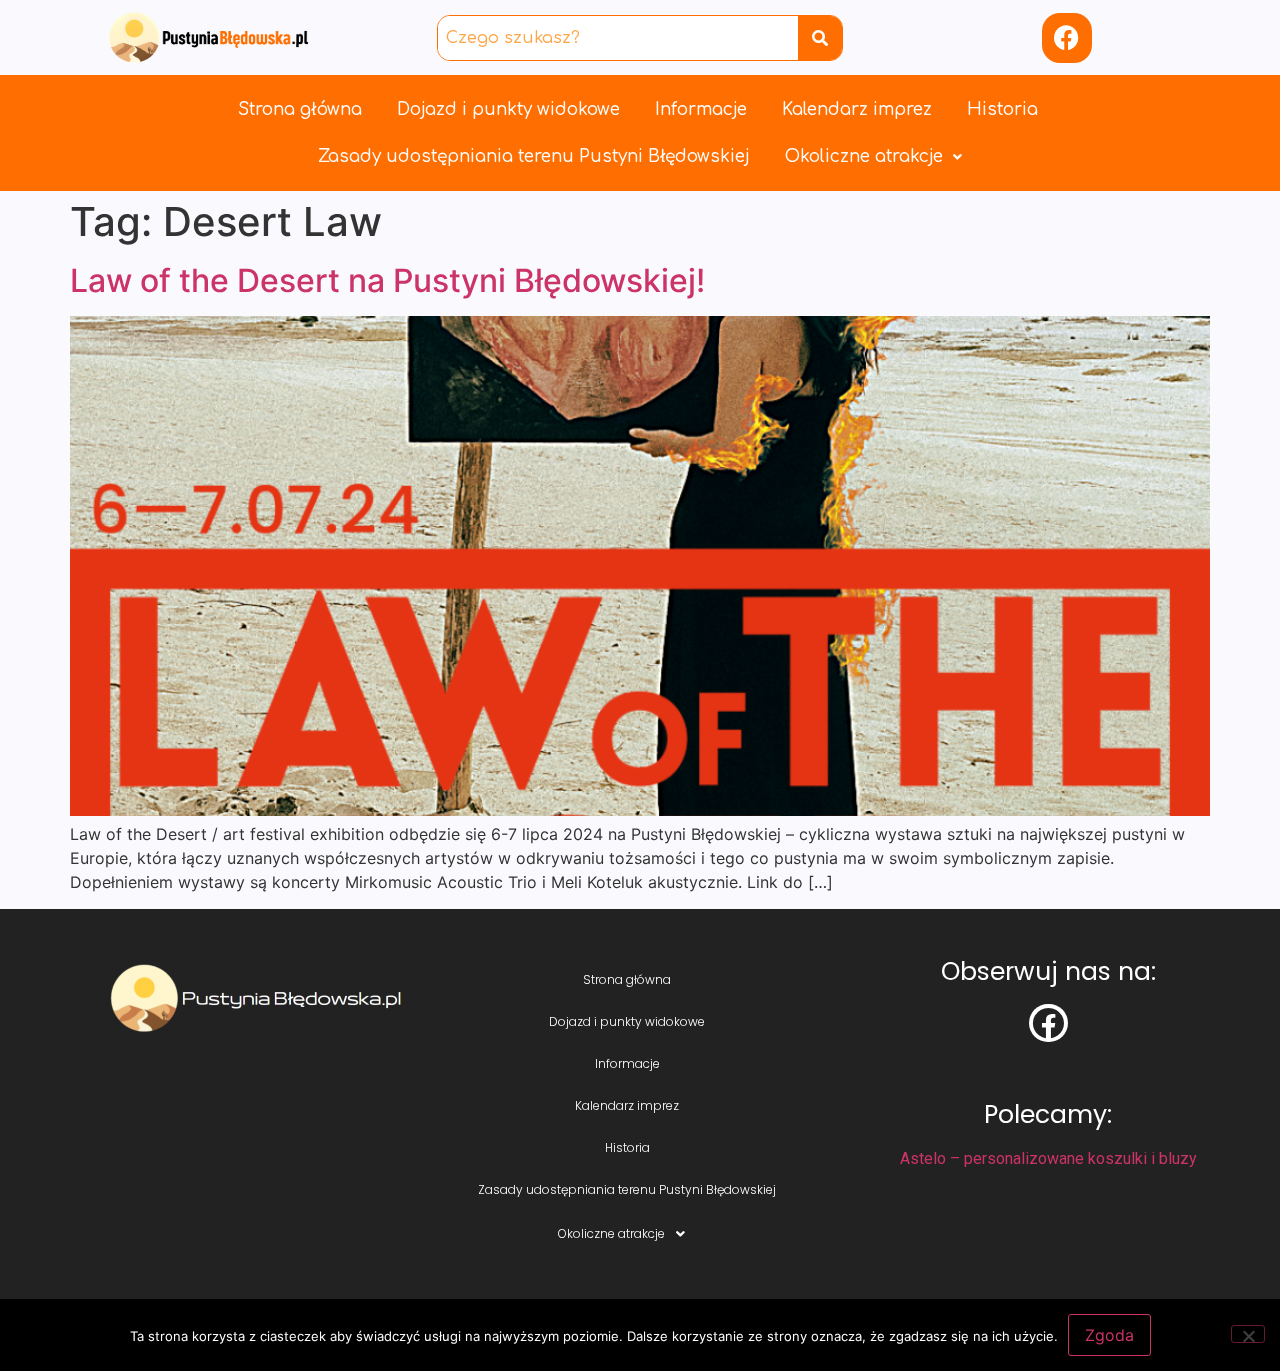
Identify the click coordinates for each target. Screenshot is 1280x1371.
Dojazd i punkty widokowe (508, 109)
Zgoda (1109, 1335)
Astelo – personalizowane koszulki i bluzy (1048, 1158)
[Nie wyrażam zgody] (1248, 1334)
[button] (873, 156)
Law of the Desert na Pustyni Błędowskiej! (387, 280)
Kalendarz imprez (857, 109)
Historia (1002, 109)
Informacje (701, 109)
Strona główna (300, 109)
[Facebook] (1067, 38)
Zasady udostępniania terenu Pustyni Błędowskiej (534, 156)
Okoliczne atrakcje (864, 156)
